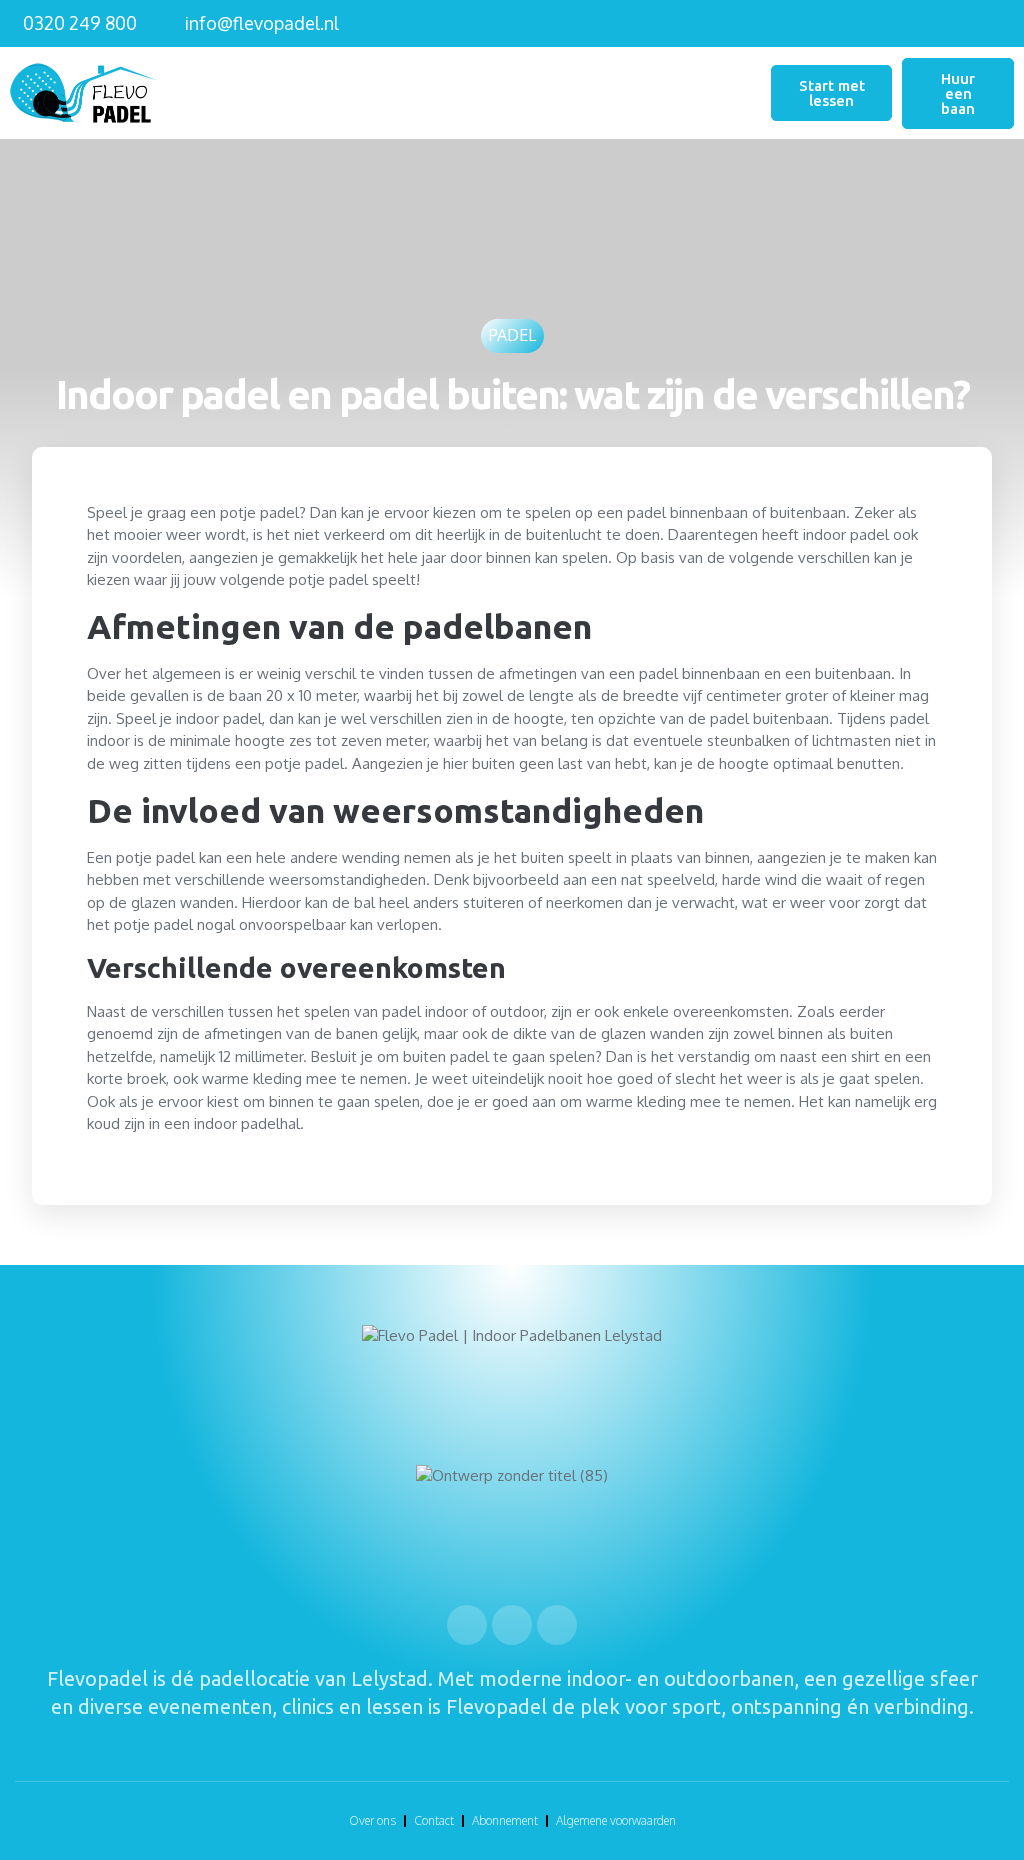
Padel (512, 335)
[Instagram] (512, 1625)
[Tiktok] (557, 1625)
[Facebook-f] (467, 1625)
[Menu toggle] (759, 93)
